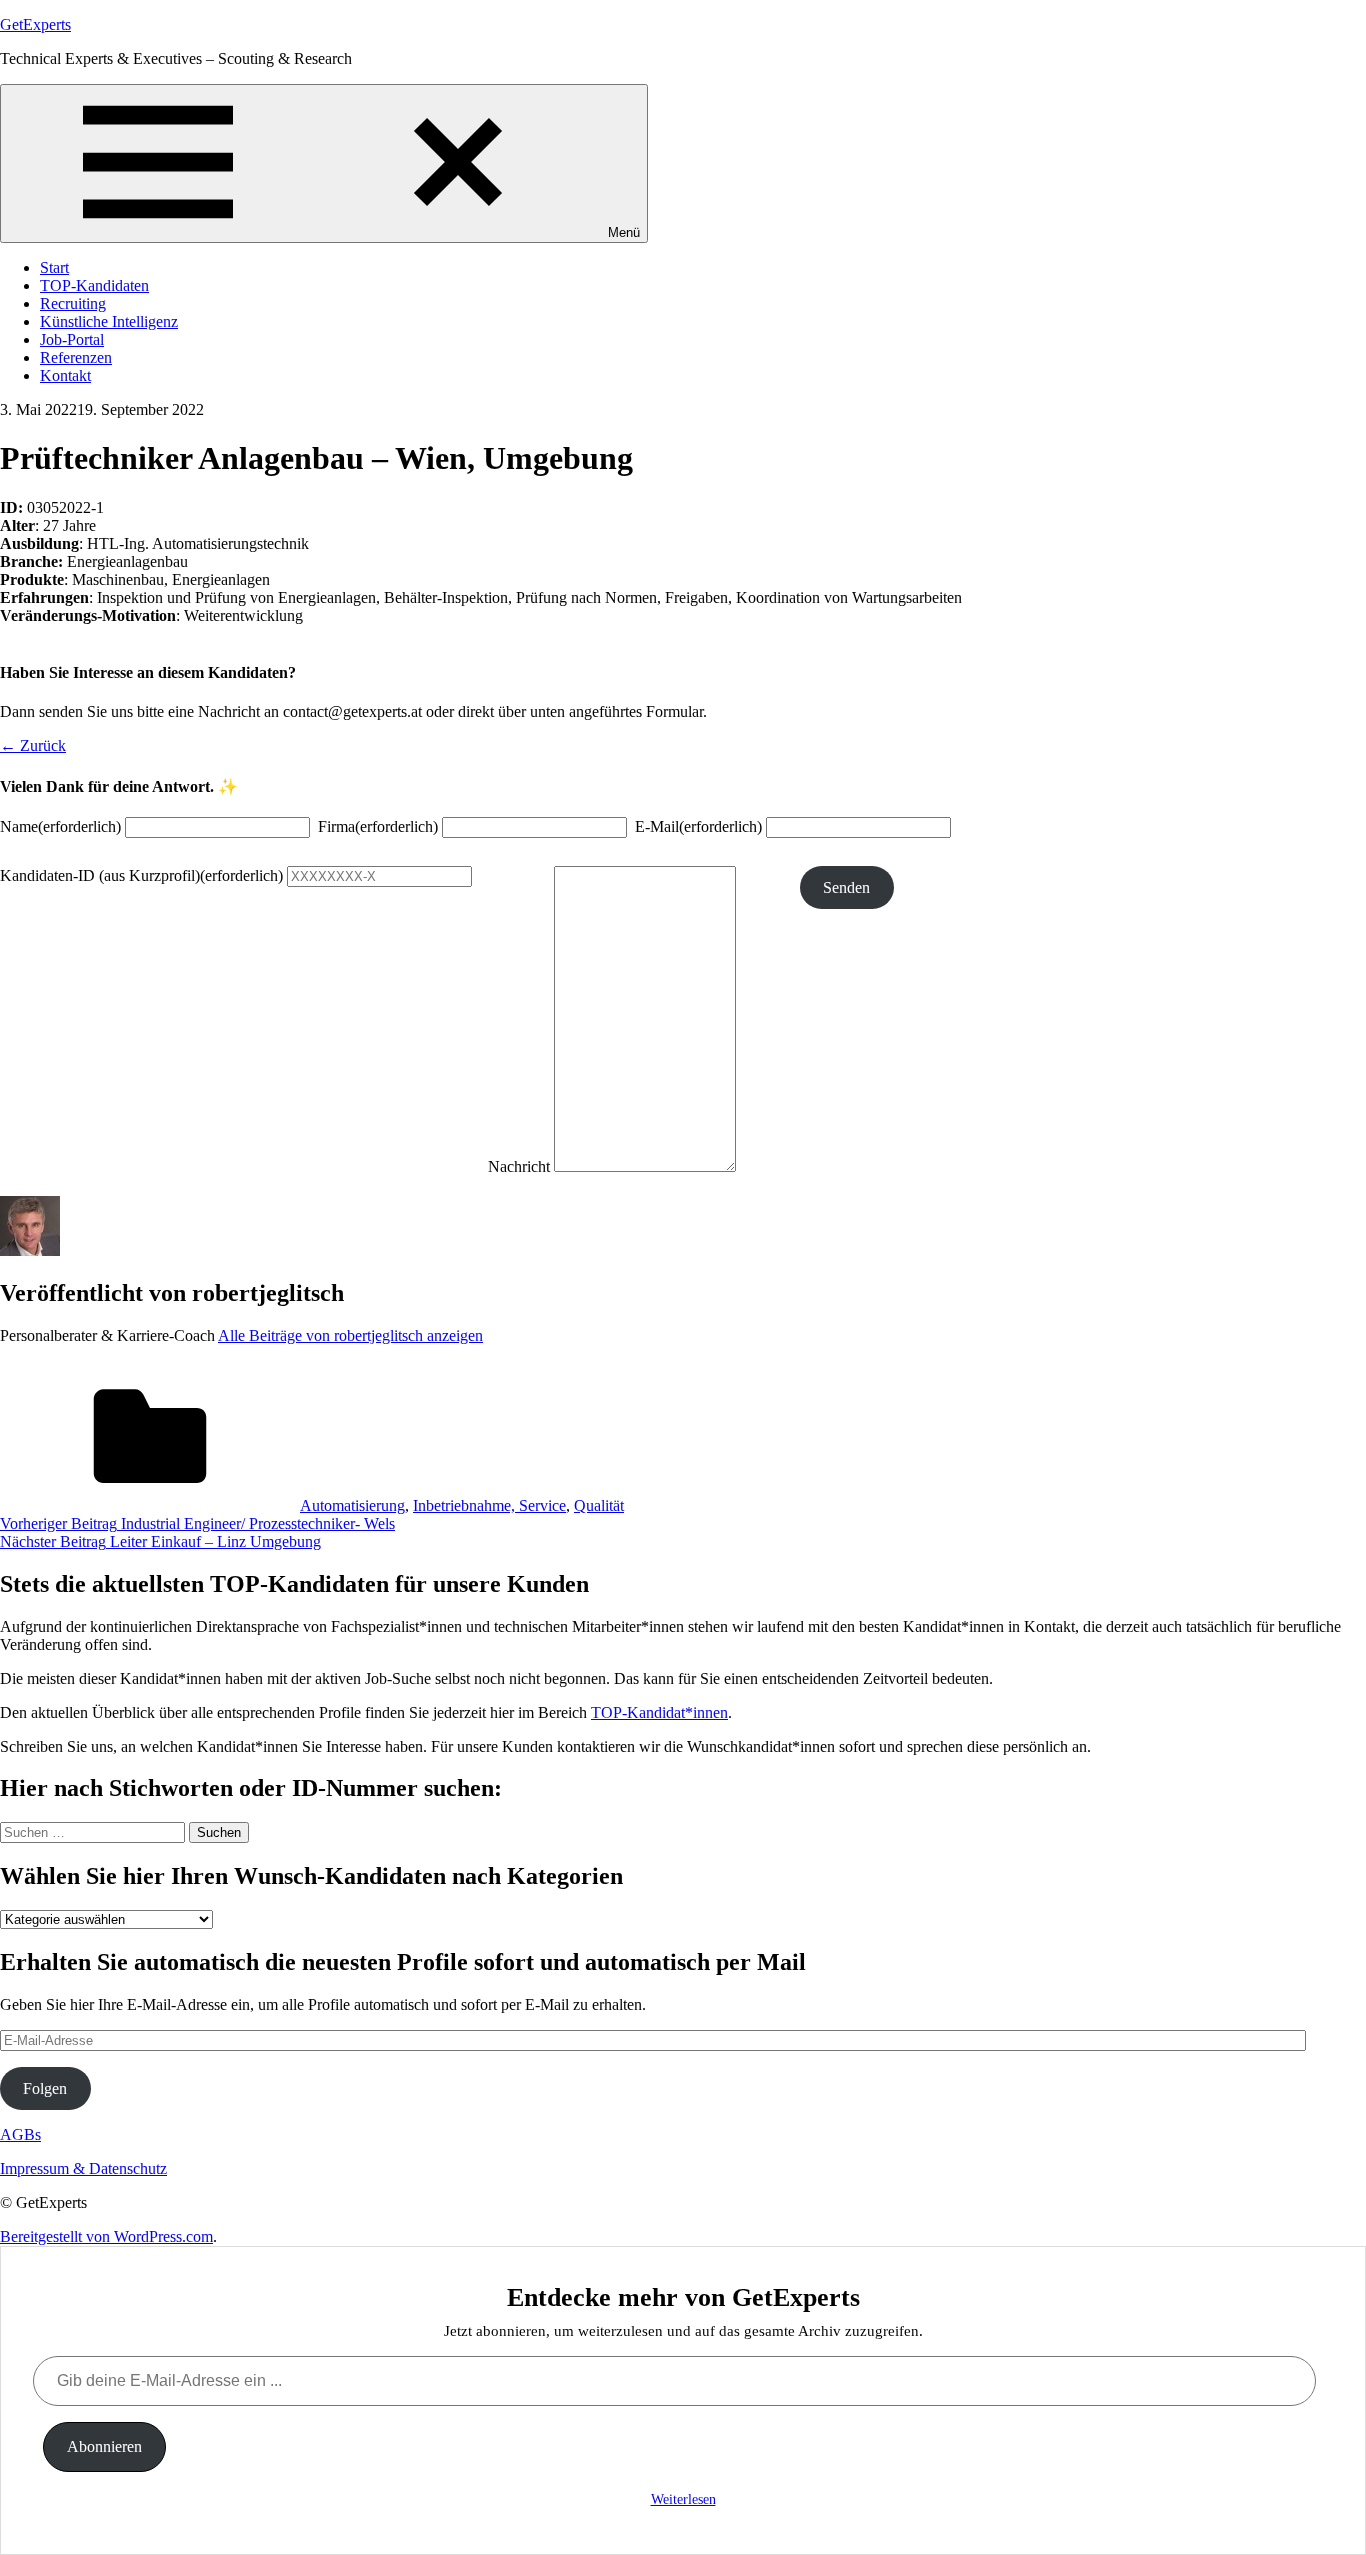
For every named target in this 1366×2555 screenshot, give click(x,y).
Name (60, 826)
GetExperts (35, 24)
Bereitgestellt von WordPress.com (106, 2236)
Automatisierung (352, 1505)
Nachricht (519, 1166)
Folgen (45, 2088)
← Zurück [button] (33, 745)
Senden (846, 887)
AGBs (20, 2134)
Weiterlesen (683, 2499)
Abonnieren (104, 2446)
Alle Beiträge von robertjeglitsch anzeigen (350, 1335)
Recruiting (73, 303)
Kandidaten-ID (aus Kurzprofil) (141, 875)
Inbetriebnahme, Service (489, 1505)
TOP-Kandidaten (94, 285)
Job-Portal (72, 339)
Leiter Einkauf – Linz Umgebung (160, 1541)
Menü (624, 232)
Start (54, 267)
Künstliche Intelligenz (109, 321)
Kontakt (65, 375)
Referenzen (76, 357)
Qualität (599, 1505)
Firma (378, 826)
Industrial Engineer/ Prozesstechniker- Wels (197, 1523)
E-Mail (698, 826)
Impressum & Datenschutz (83, 2168)
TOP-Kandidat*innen (659, 1712)
